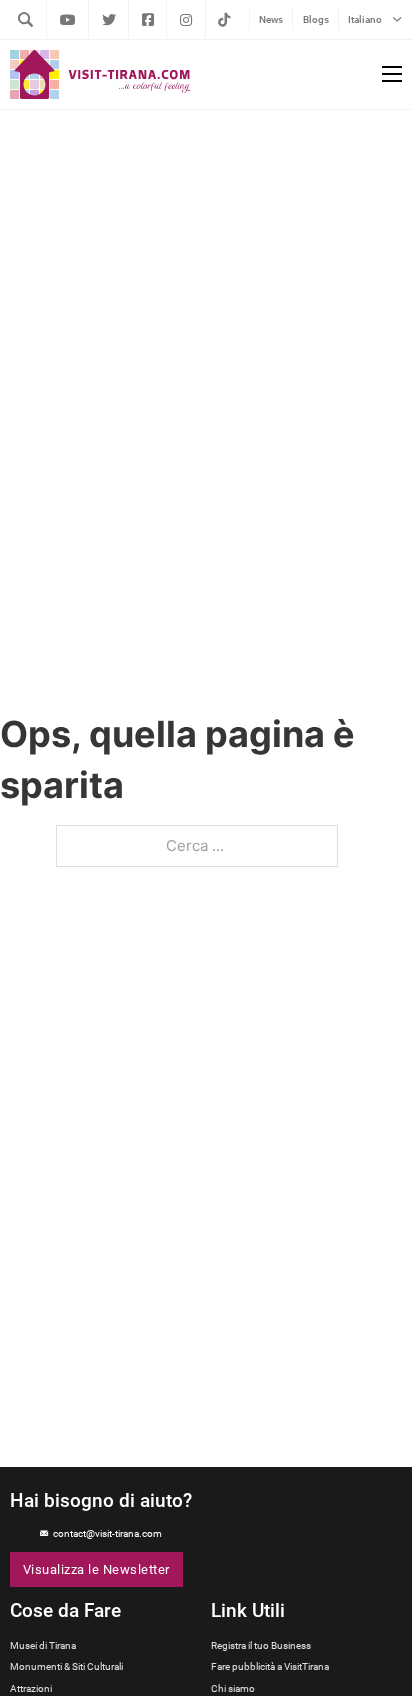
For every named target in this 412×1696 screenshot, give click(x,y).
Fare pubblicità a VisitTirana (270, 1666)
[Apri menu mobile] (392, 74)
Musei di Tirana (43, 1645)
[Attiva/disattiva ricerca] (25, 19)
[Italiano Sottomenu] (397, 19)
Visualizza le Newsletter (96, 1569)
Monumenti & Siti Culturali (66, 1666)
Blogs (316, 19)
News (271, 19)
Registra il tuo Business (261, 1645)
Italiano (365, 19)
